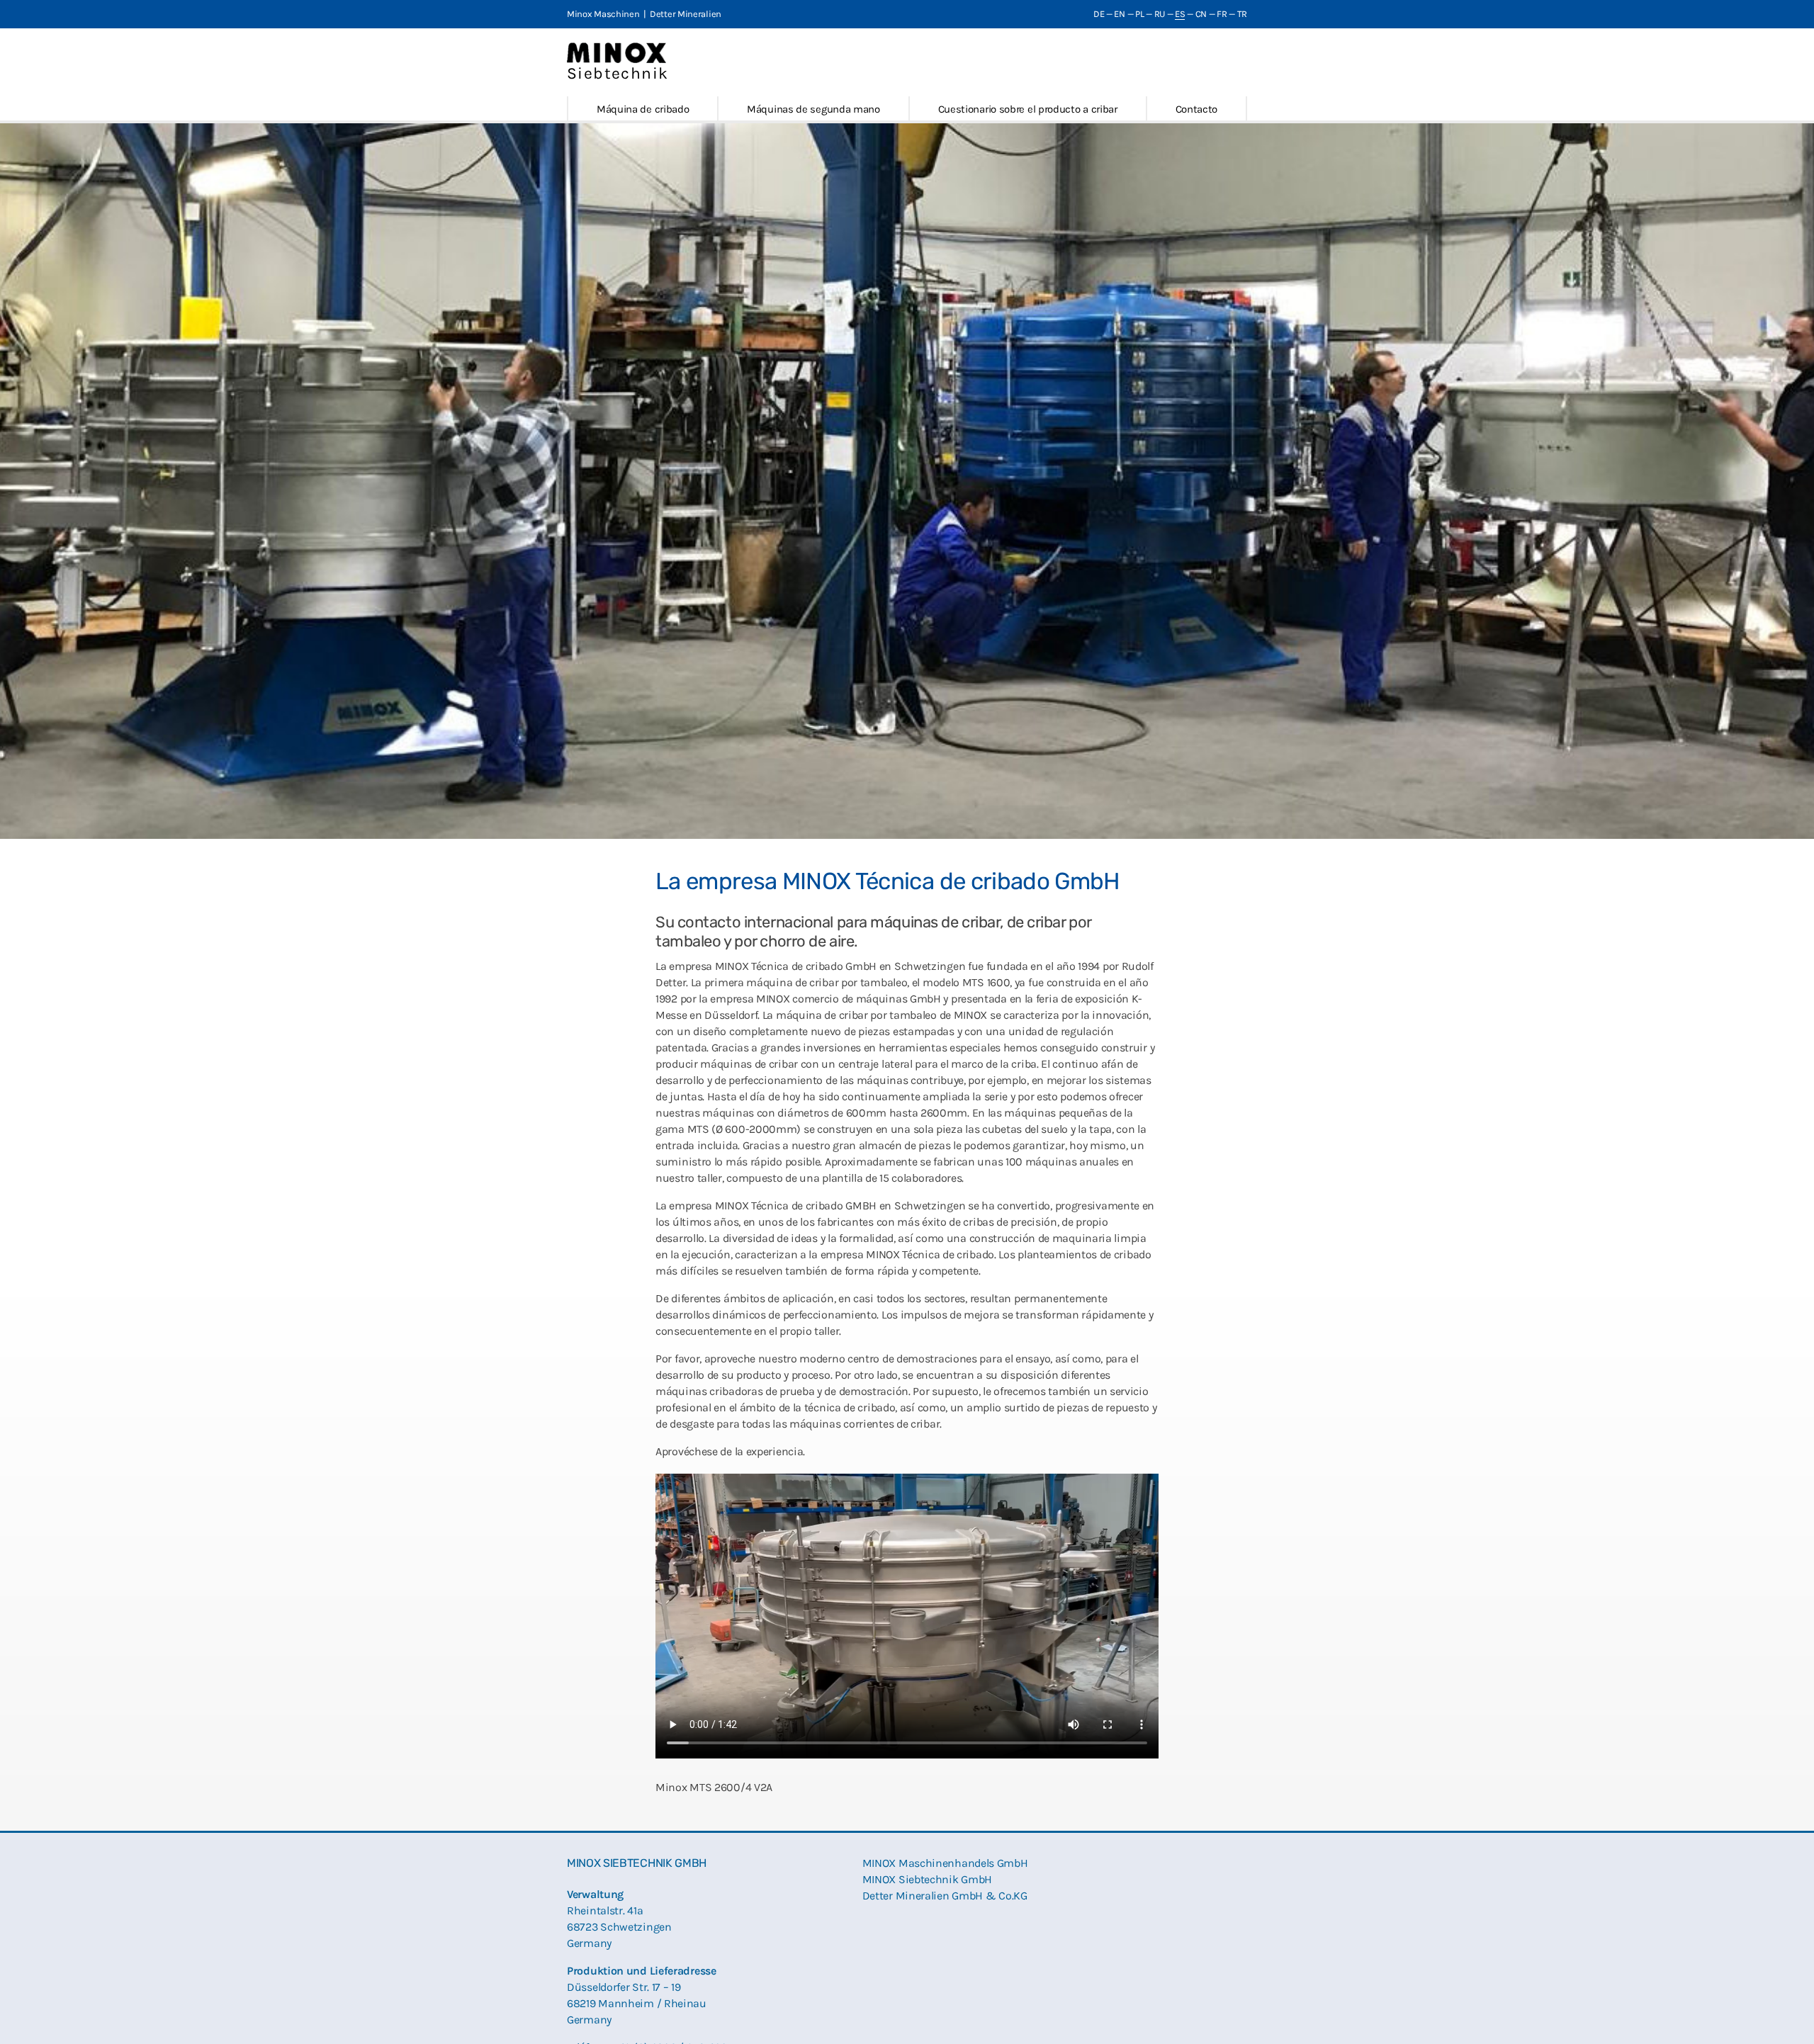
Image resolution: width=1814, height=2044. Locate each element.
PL (1139, 14)
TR (1242, 14)
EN (1119, 14)
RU (1160, 14)
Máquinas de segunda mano (813, 109)
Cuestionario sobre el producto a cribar (1028, 109)
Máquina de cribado (643, 109)
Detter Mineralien (686, 14)
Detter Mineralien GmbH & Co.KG (945, 1896)
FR (1222, 14)
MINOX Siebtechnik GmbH (927, 1879)
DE (1099, 14)
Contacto (1197, 109)
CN (1201, 14)
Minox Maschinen (603, 14)
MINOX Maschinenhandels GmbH (945, 1863)
